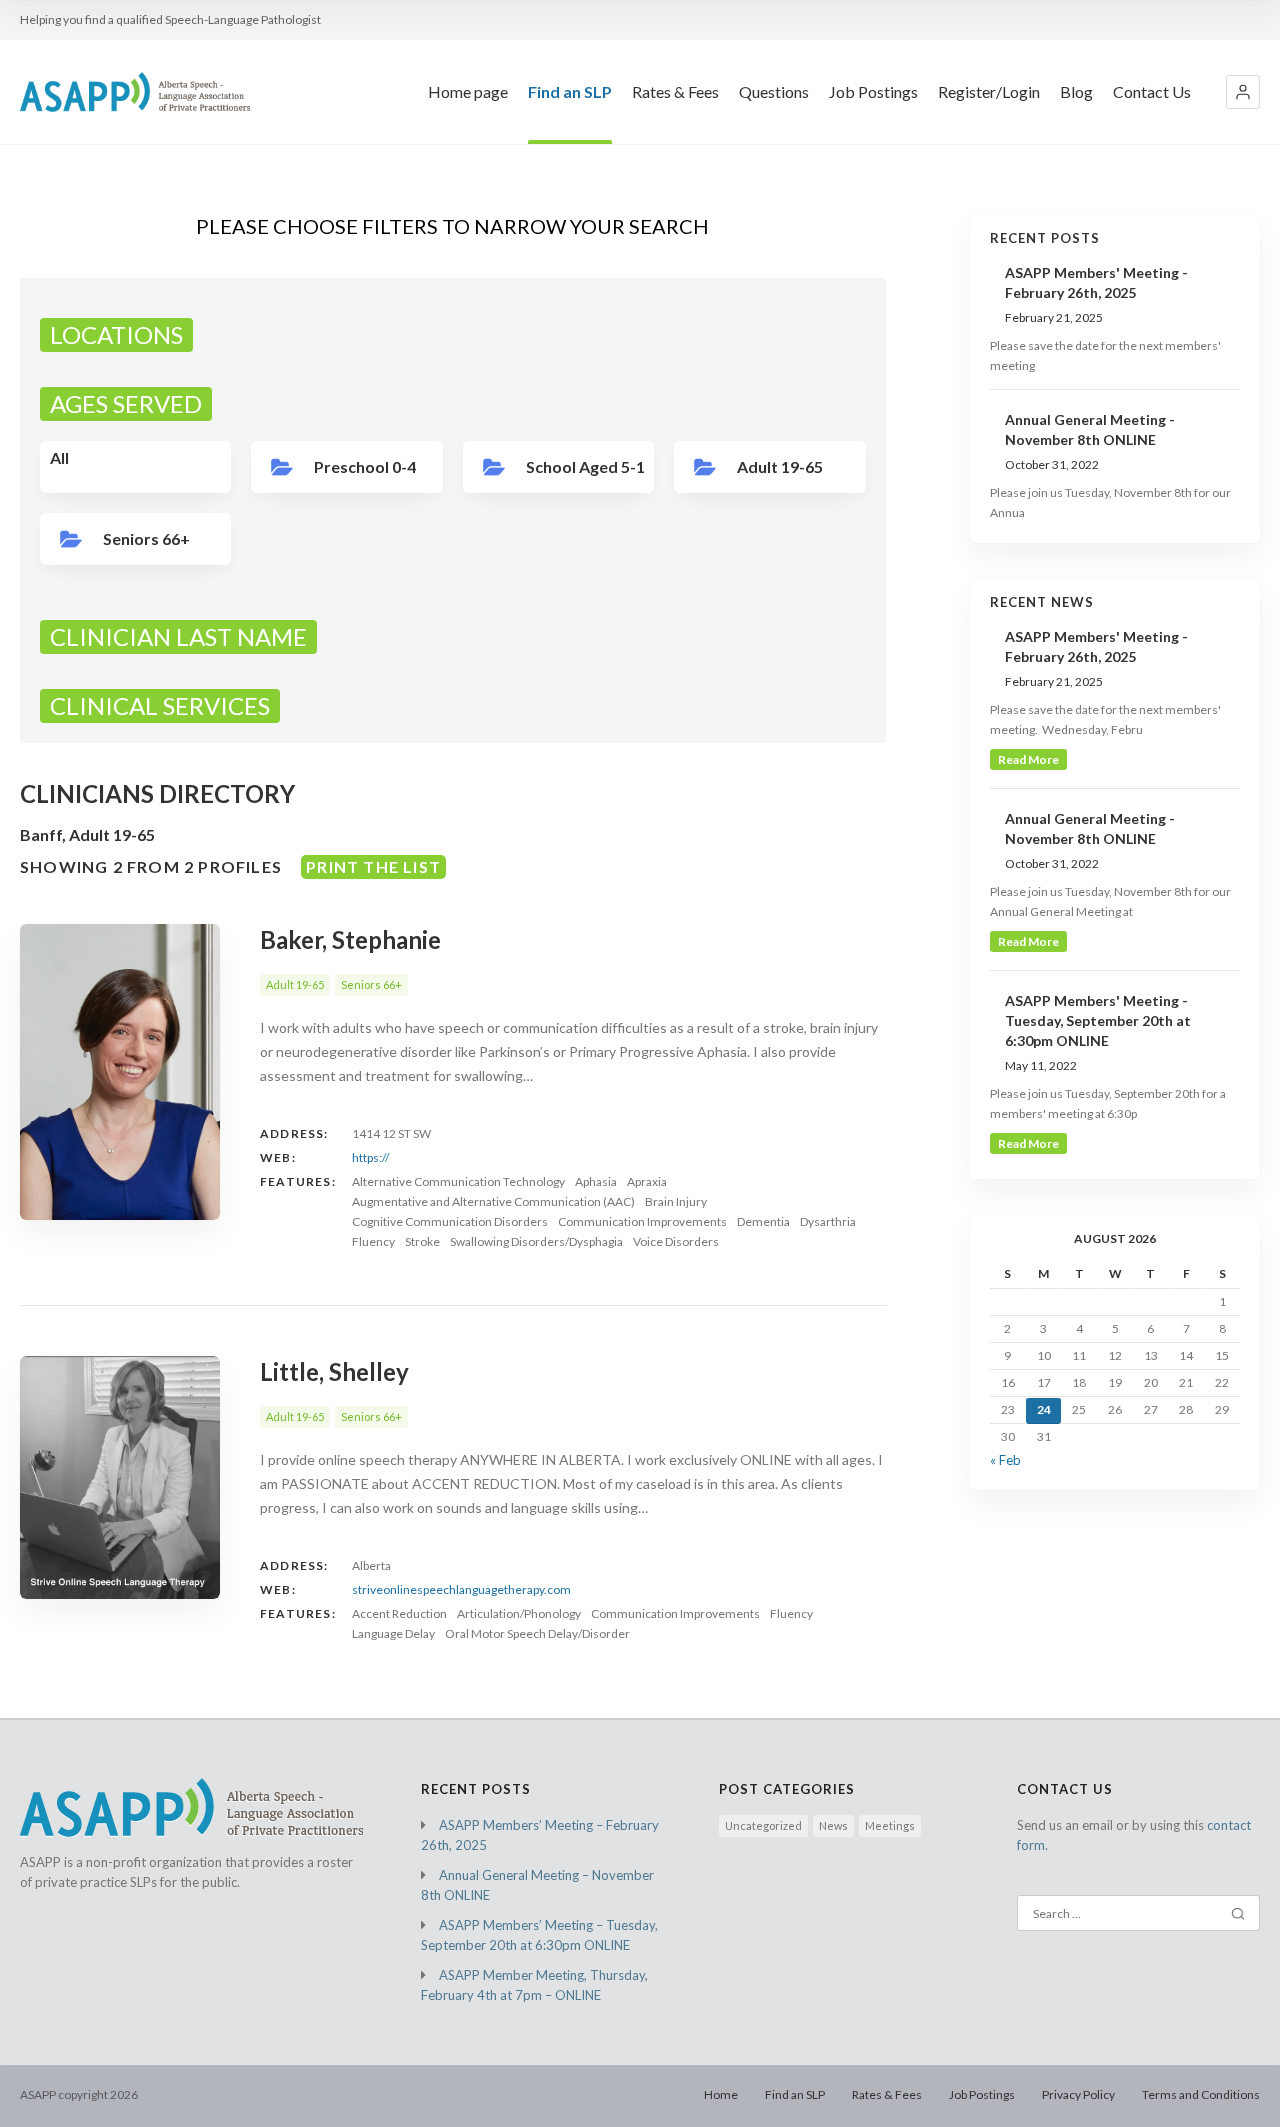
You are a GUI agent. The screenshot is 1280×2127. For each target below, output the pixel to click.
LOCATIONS (116, 334)
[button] (1243, 92)
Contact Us (1152, 91)
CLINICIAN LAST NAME (178, 636)
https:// (370, 1157)
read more (1028, 759)
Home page (468, 91)
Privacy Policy (1078, 2094)
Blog (1076, 91)
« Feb (1005, 1460)
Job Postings (873, 91)
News (833, 1825)
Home (721, 2094)
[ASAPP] (135, 92)
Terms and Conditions (1201, 2094)
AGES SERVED (126, 403)
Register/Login (989, 91)
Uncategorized (763, 1825)
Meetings (890, 1825)
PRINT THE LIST (373, 866)
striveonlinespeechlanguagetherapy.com (461, 1589)
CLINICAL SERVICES (160, 705)
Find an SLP (570, 91)
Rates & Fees (675, 91)
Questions (774, 91)
